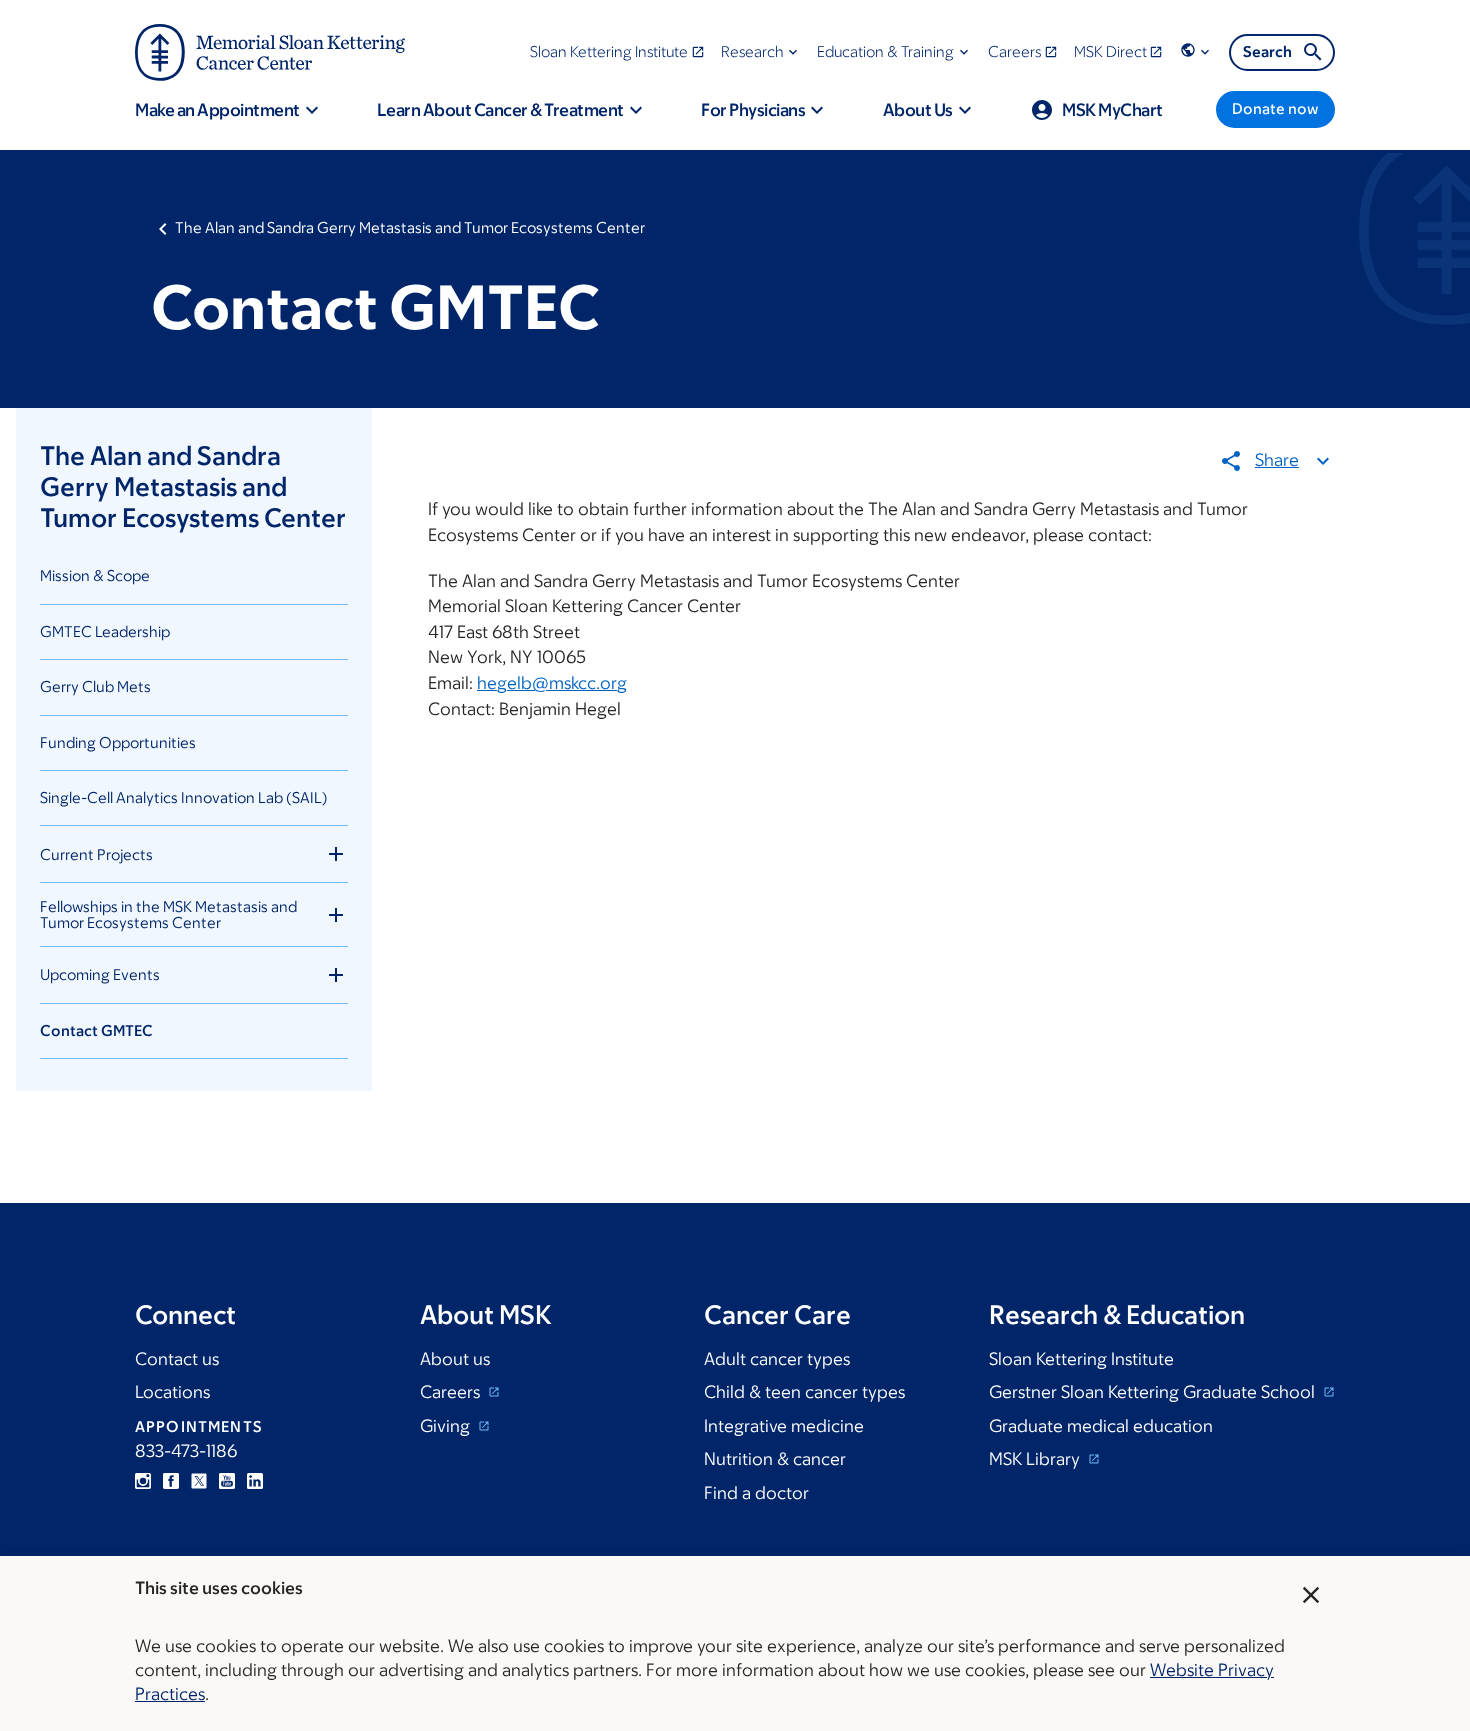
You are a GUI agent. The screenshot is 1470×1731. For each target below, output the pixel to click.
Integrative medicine (784, 1426)
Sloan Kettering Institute (1081, 1359)
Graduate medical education (1101, 1426)
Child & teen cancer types (804, 1392)
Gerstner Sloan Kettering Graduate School (1154, 1392)
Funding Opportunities (118, 742)
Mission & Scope (95, 575)
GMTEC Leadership (105, 631)
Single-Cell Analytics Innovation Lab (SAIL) (184, 797)
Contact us (177, 1359)
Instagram (143, 1481)
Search (1267, 51)
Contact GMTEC (96, 1030)
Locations (172, 1392)
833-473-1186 (186, 1451)
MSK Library (1036, 1459)
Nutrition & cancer (775, 1459)
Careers (452, 1392)
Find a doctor (756, 1493)
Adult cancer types (777, 1359)
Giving (447, 1426)
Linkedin (255, 1481)
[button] (761, 51)
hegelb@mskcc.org (552, 683)
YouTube (227, 1481)
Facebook (171, 1481)
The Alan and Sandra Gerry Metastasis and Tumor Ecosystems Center (410, 227)
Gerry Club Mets (95, 686)
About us (455, 1359)
